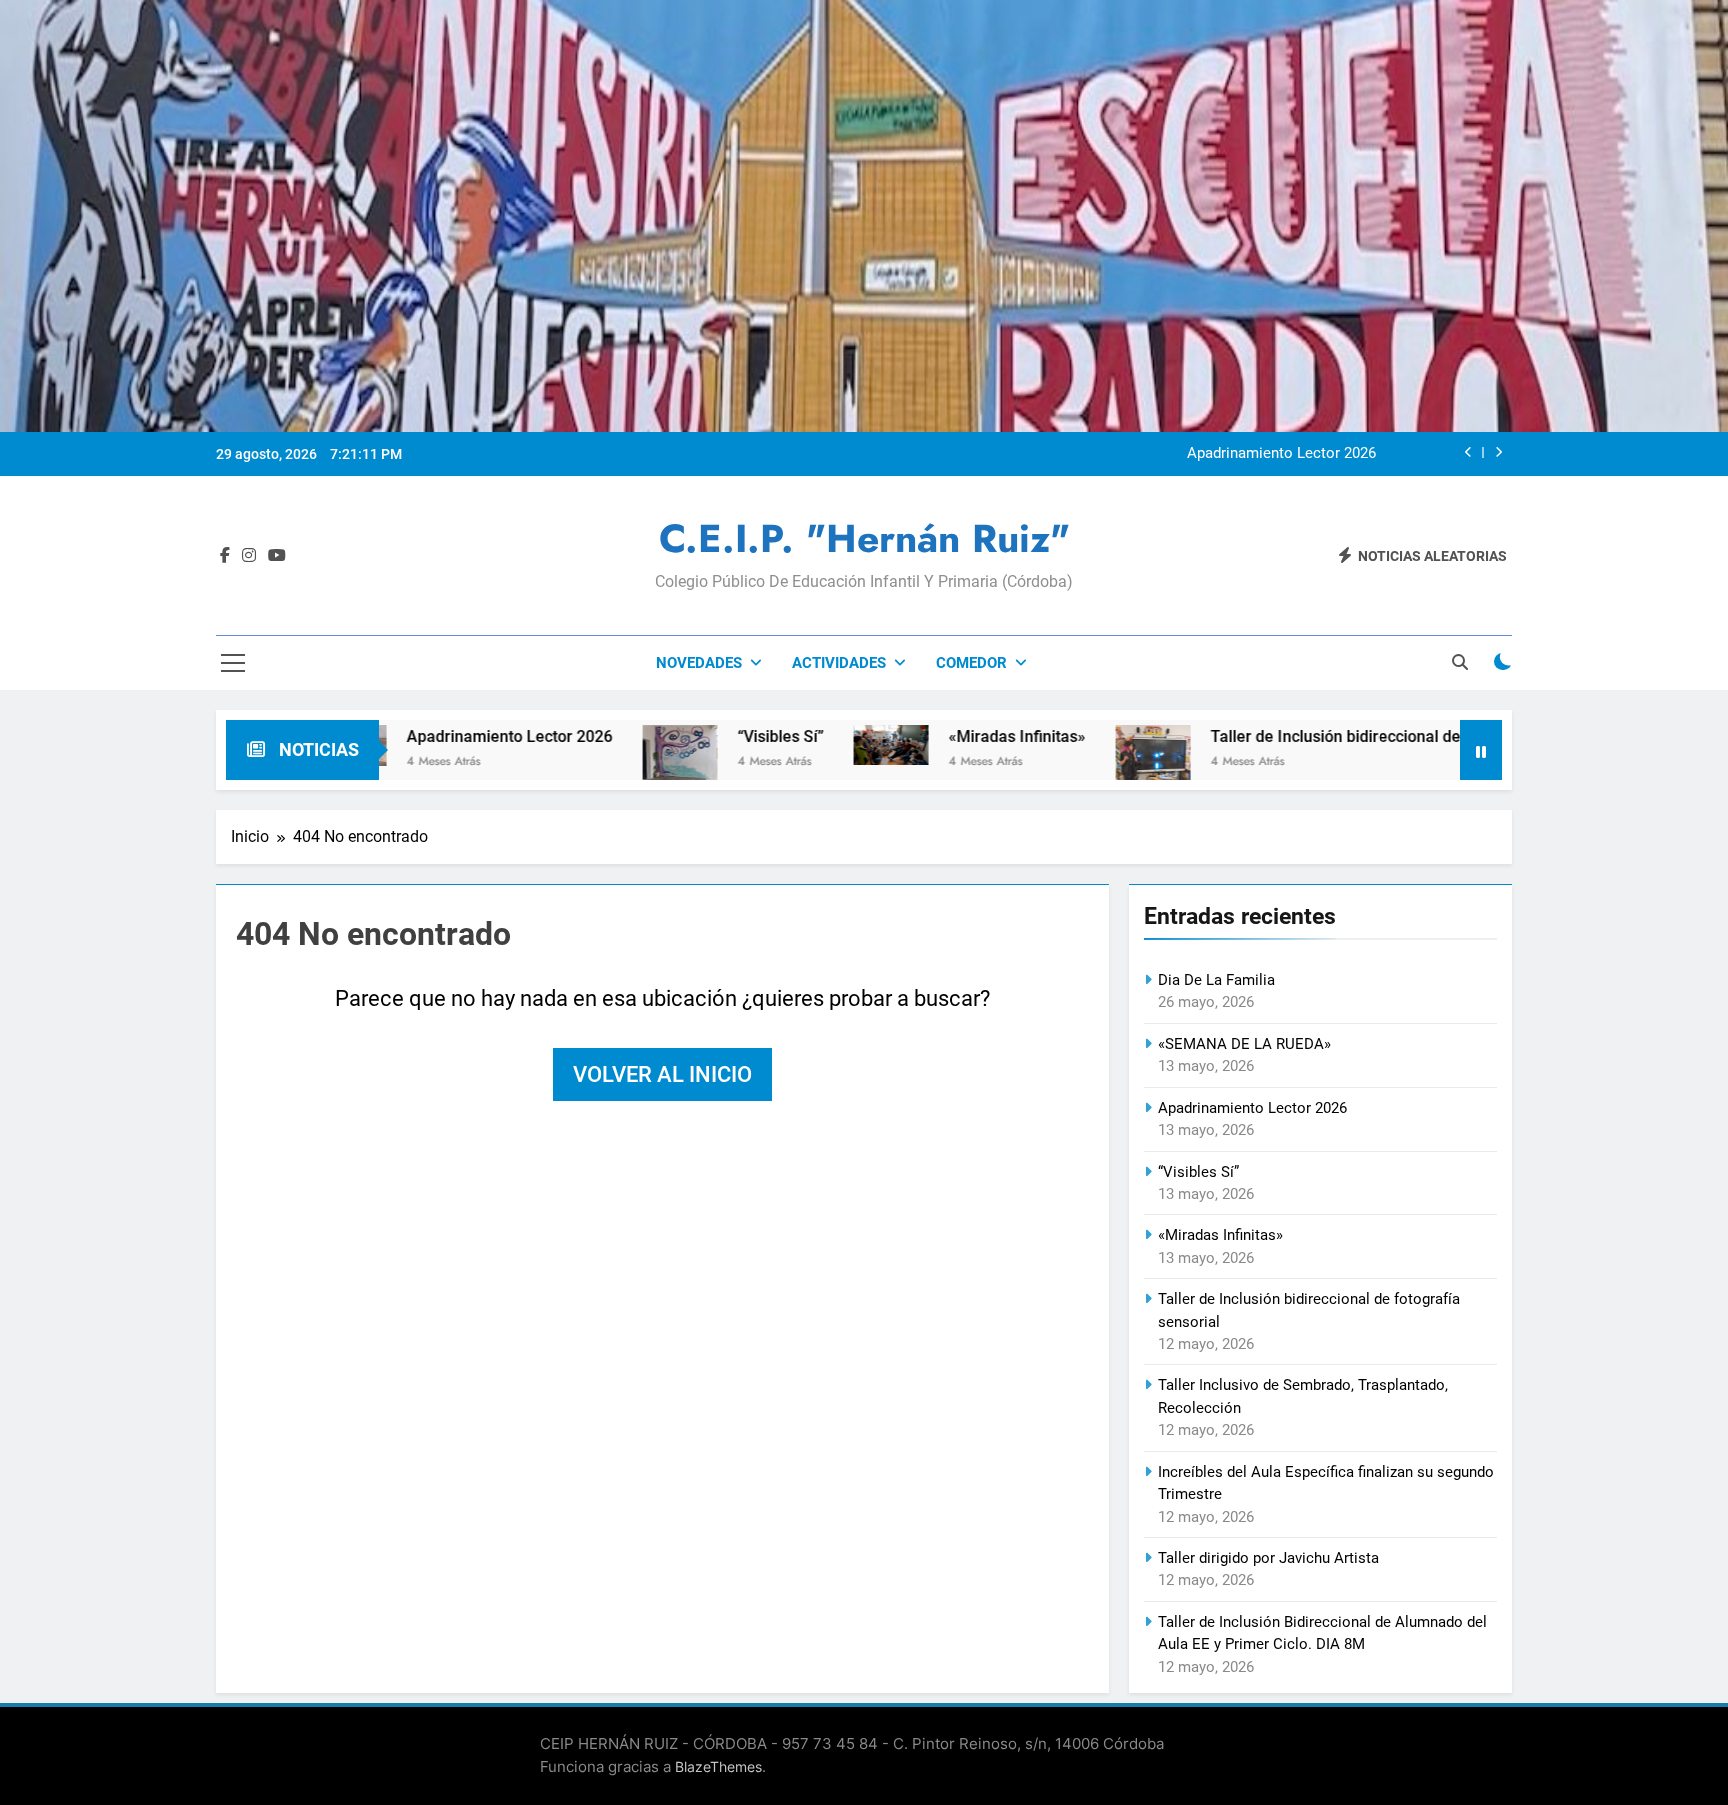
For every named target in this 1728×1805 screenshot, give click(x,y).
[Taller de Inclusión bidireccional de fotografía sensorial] (1059, 765)
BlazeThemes (718, 1766)
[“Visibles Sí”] (586, 752)
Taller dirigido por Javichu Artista (1268, 1558)
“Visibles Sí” (687, 736)
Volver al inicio (662, 1074)
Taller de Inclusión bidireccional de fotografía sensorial (1315, 736)
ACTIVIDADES (839, 663)
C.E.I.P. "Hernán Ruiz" (864, 538)
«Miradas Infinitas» (923, 736)
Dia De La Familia (1216, 980)
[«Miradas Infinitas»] (797, 745)
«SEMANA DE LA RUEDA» (1244, 1044)
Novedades (699, 663)
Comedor (971, 663)
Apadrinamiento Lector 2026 (1281, 454)
